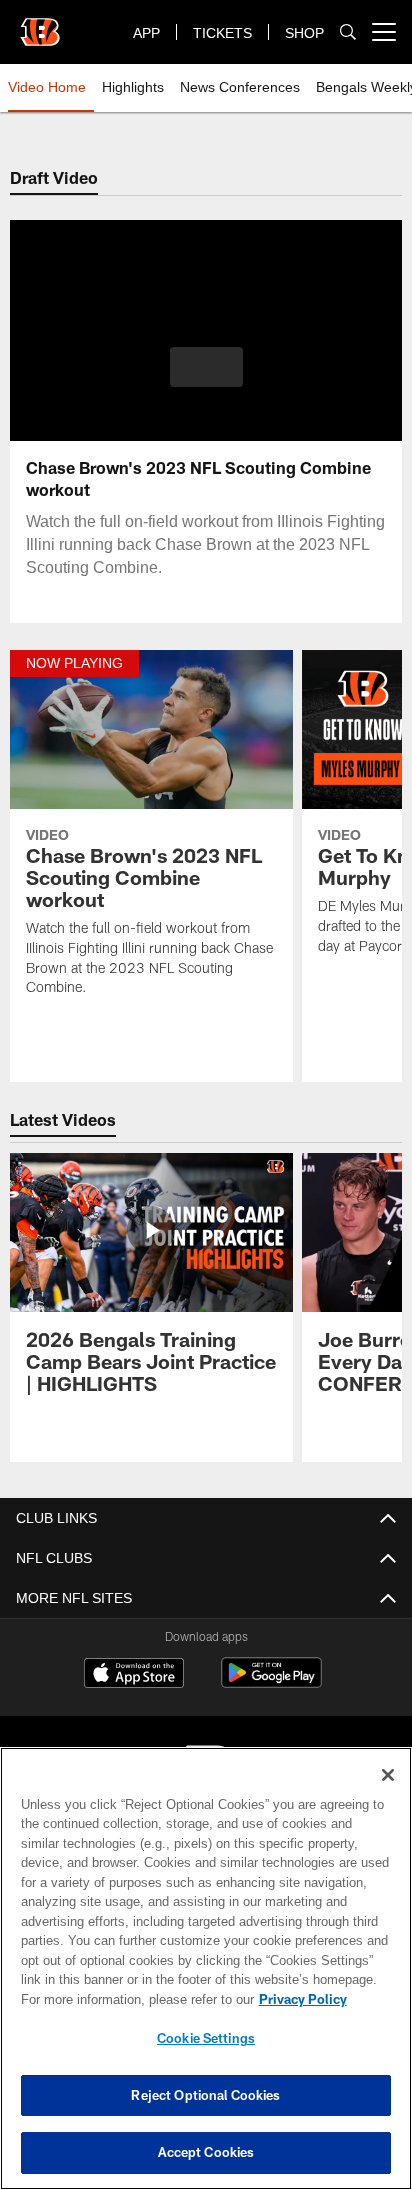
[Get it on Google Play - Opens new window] (271, 1682)
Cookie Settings (206, 2038)
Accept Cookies (206, 2152)
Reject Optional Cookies (205, 2095)
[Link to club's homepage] (40, 24)
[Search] (348, 32)
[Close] (388, 1775)
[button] (206, 379)
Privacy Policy (131, 1999)
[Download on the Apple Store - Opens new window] (134, 1675)
